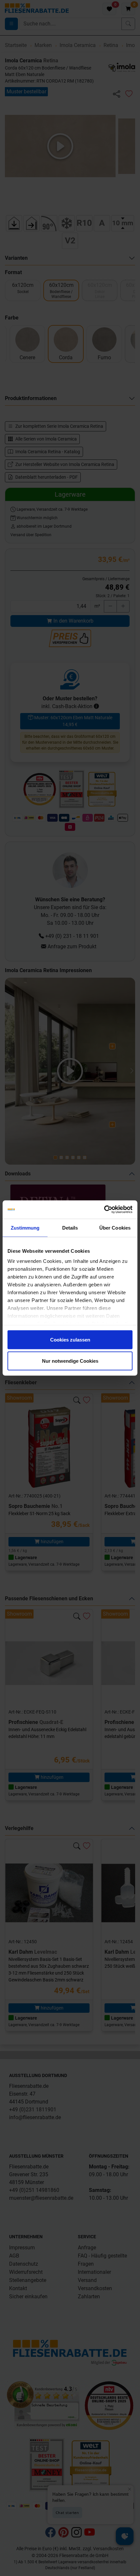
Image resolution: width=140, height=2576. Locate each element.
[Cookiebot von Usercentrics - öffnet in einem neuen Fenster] (104, 1210)
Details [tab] (70, 1227)
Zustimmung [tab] (25, 1227)
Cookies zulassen (70, 1339)
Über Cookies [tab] (115, 1227)
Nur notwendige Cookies (70, 1361)
